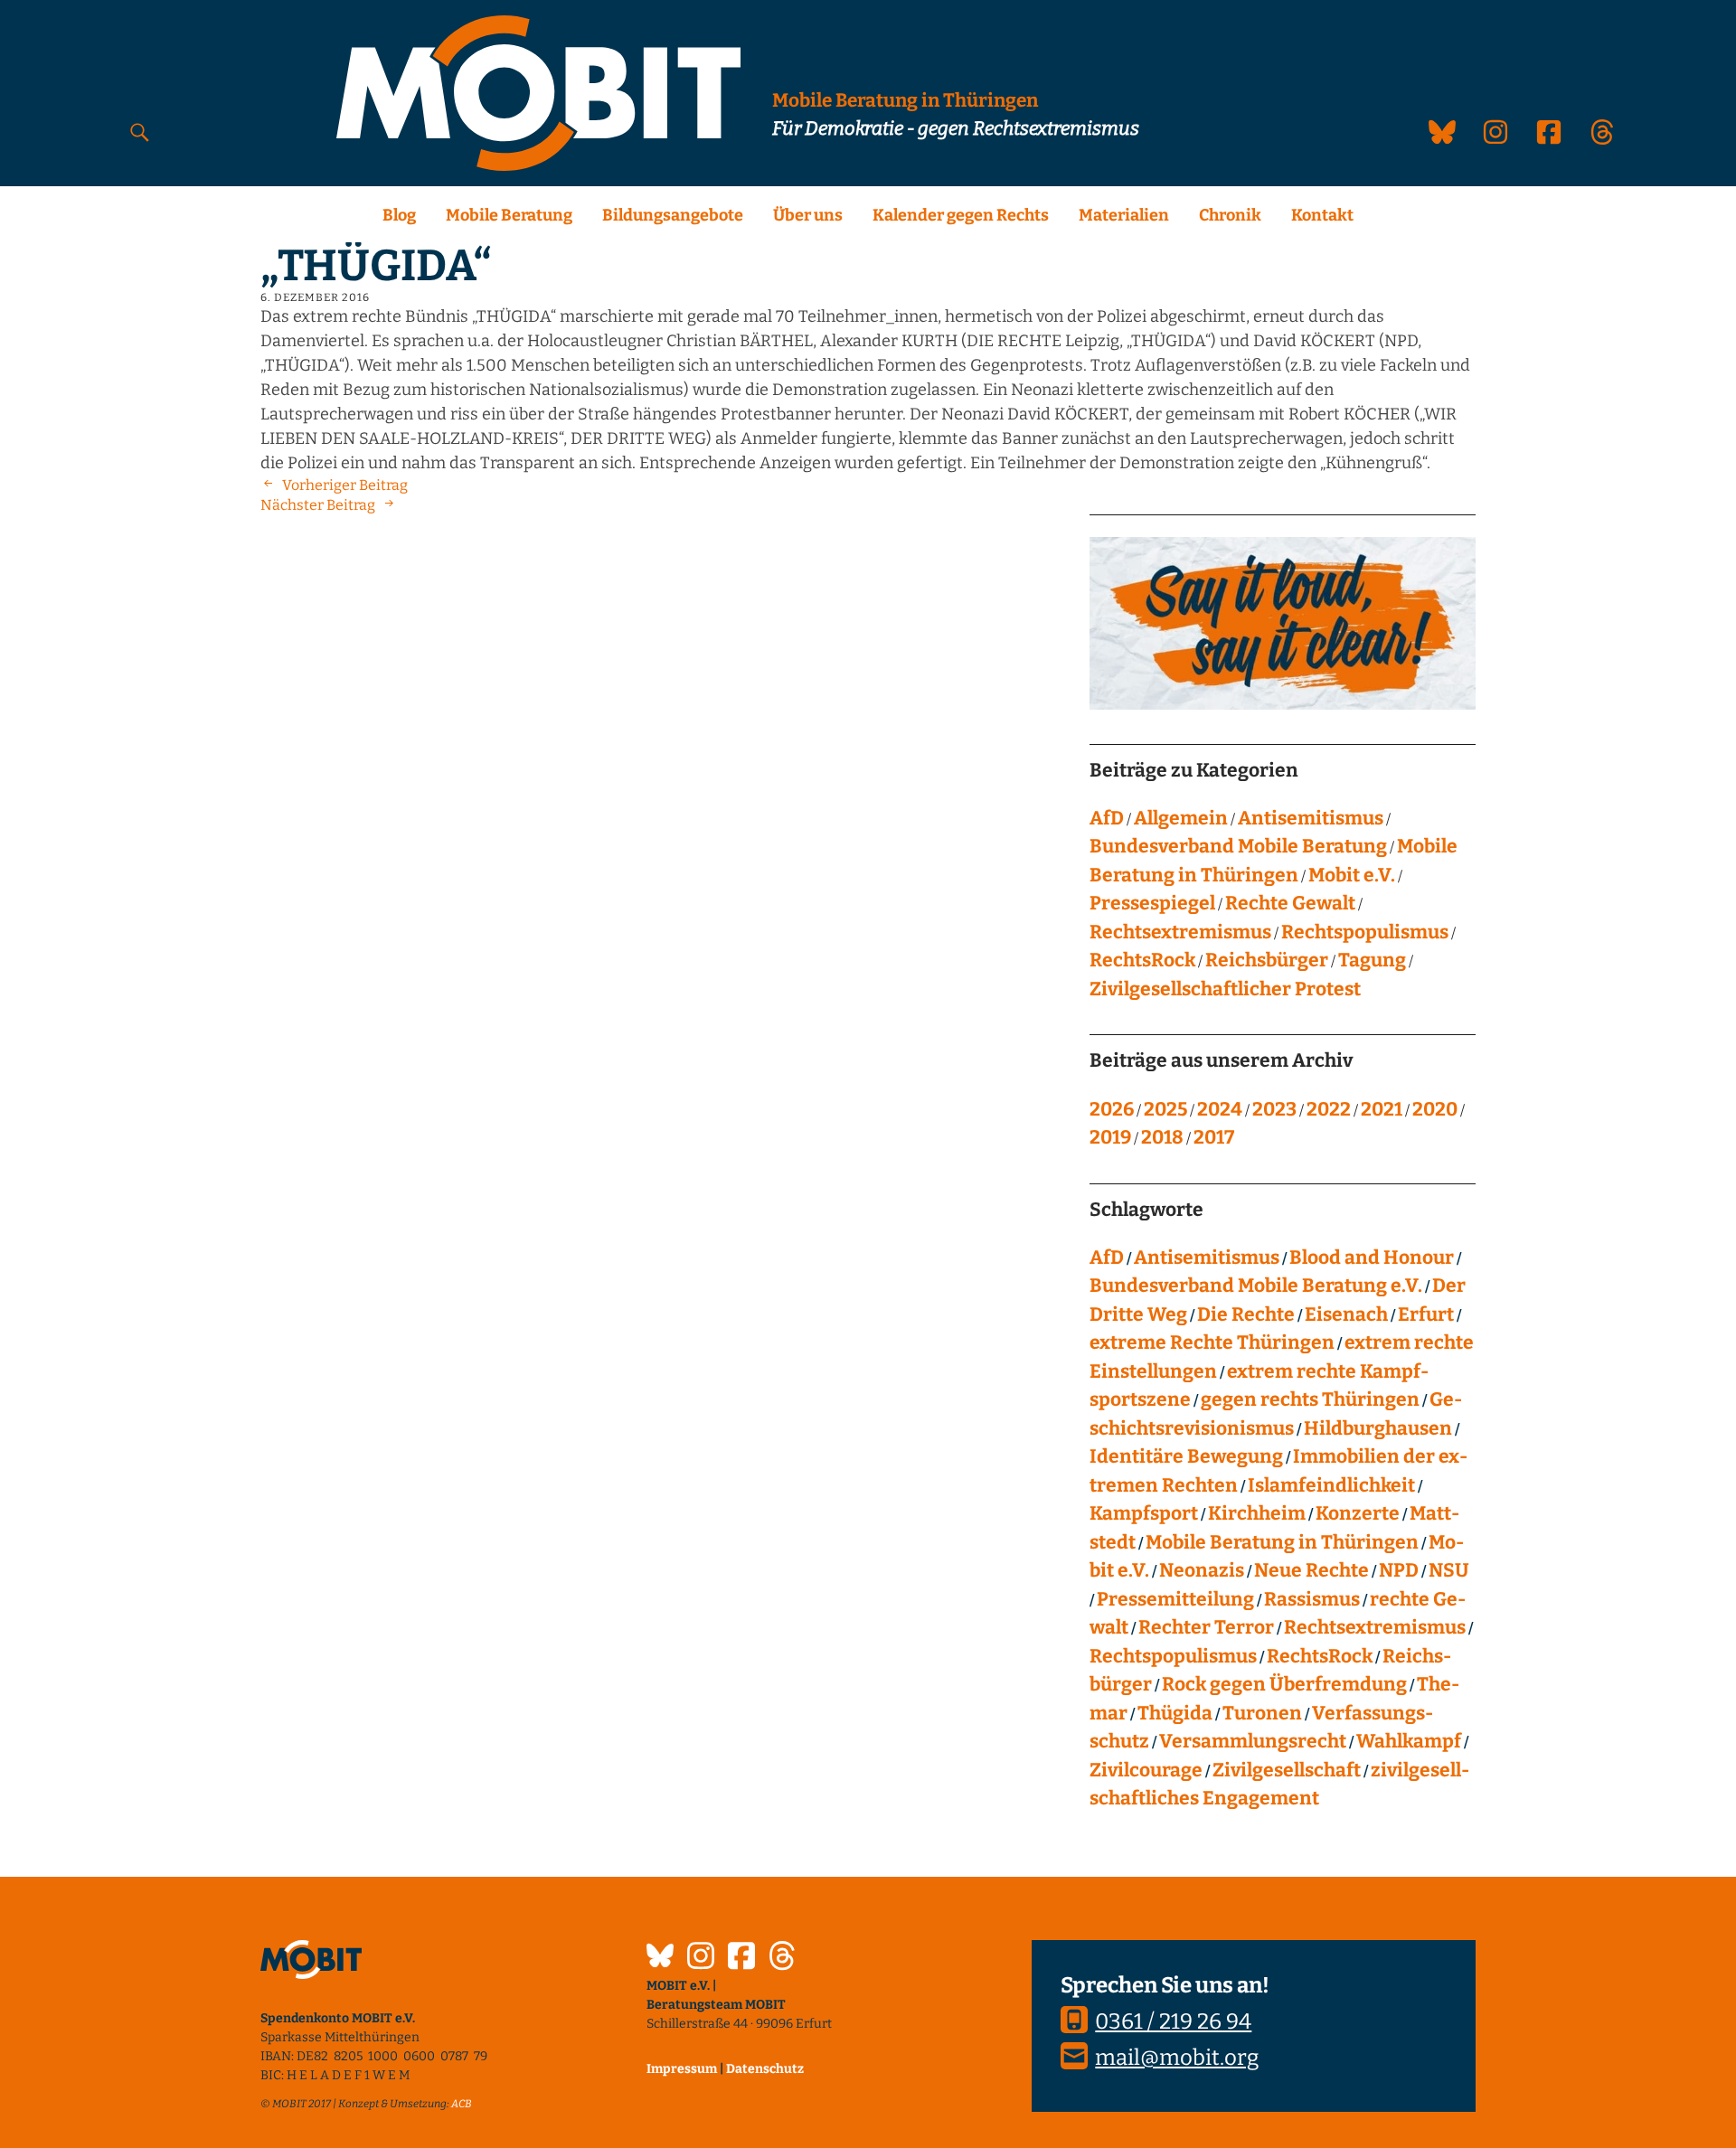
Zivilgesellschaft (1287, 1770)
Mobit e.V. (1352, 875)
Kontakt (1322, 215)
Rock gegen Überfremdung (1284, 1684)
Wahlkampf (1409, 1741)
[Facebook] (741, 1958)
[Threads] (782, 1958)
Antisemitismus (1311, 818)
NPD (1399, 1570)
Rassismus (1312, 1599)
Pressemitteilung (1175, 1599)
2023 (1274, 1109)
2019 (1110, 1137)
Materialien (1124, 215)
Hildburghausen (1378, 1428)
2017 (1214, 1137)
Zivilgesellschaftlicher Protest (1225, 989)
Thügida (1175, 1713)
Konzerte (1358, 1513)
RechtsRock (1142, 960)
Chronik (1230, 215)
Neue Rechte (1311, 1570)
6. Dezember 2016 (315, 297)
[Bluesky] (660, 1958)
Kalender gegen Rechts (961, 215)
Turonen (1262, 1713)
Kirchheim (1257, 1513)
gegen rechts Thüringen (1310, 1399)
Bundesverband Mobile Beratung (1238, 846)
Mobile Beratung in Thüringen (1282, 1542)
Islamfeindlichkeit (1331, 1485)
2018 (1162, 1137)
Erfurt (1426, 1314)
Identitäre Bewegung (1186, 1456)
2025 (1165, 1109)
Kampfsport (1144, 1513)
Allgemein (1181, 818)
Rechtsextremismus (1180, 932)
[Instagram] (701, 1958)
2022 (1329, 1109)
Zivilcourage (1146, 1770)
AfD (1107, 818)
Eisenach (1346, 1314)
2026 (1112, 1109)
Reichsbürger (1267, 960)
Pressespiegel (1152, 903)
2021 (1382, 1109)
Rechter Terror (1206, 1627)
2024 (1220, 1109)
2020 (1435, 1109)
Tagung (1372, 960)
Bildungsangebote (673, 215)
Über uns (808, 215)
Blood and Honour (1372, 1258)
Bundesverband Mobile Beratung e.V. (1256, 1286)
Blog (399, 215)
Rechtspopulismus (1365, 932)
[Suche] (140, 132)
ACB (462, 2104)
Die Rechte (1246, 1314)
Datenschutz (765, 2069)
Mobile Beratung (509, 215)
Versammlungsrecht (1253, 1741)
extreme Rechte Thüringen (1212, 1342)
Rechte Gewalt (1290, 903)
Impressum (682, 2069)
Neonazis (1202, 1570)
